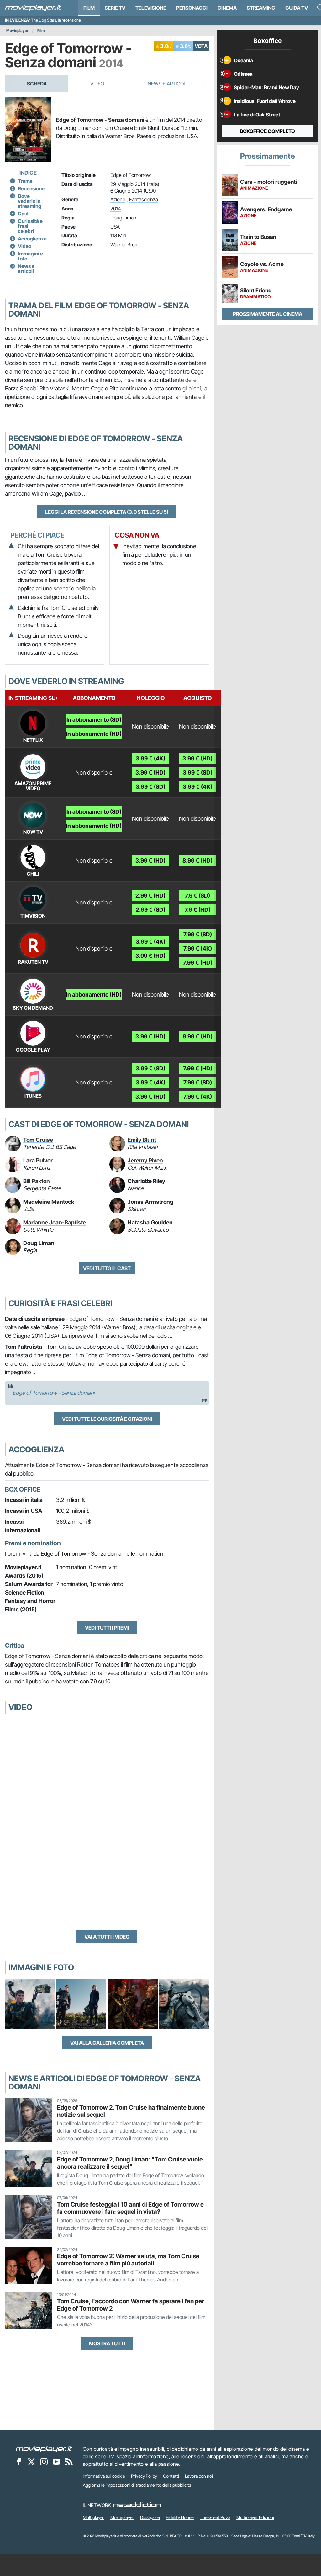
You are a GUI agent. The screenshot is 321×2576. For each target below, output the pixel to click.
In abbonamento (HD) (94, 734)
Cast (23, 214)
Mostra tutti (107, 2343)
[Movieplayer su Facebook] (19, 2462)
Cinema (227, 8)
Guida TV (297, 8)
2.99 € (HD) (150, 896)
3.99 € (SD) (150, 787)
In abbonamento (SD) (94, 720)
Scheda (37, 84)
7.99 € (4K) (198, 948)
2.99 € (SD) (150, 910)
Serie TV (115, 8)
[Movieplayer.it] (33, 8)
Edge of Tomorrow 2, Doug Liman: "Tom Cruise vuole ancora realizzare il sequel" (130, 2163)
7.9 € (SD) (197, 896)
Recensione (31, 188)
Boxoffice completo (267, 131)
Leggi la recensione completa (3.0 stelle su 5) (107, 512)
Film (89, 8)
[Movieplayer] (44, 2449)
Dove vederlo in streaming (30, 201)
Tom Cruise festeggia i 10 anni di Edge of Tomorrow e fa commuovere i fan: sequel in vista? (130, 2208)
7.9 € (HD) (197, 910)
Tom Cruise (38, 1140)
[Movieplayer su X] (31, 2462)
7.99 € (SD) (198, 934)
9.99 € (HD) (198, 1036)
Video (97, 84)
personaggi (192, 8)
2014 (116, 209)
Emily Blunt (142, 1140)
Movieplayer (17, 31)
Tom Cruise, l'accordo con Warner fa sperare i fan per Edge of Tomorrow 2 (131, 2305)
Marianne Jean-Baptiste (55, 1222)
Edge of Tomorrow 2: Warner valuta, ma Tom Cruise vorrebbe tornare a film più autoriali (128, 2260)
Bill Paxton (37, 1181)
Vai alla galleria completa (107, 2043)
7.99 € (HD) (198, 963)
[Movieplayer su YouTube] (56, 2462)
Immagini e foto (30, 256)
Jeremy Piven (145, 1160)
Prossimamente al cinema (268, 314)
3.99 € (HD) (150, 773)
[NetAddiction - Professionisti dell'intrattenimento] (137, 2505)
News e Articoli (167, 84)
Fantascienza (144, 199)
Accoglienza (32, 239)
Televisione (151, 8)
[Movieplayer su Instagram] (44, 2462)
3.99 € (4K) (150, 758)
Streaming (261, 8)
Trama (25, 181)
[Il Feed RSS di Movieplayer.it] (69, 2462)
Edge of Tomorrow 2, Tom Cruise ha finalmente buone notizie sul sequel (131, 2111)
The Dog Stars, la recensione (56, 20)
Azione (118, 199)
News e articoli (26, 269)
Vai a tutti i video (107, 1937)
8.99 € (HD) (197, 860)
